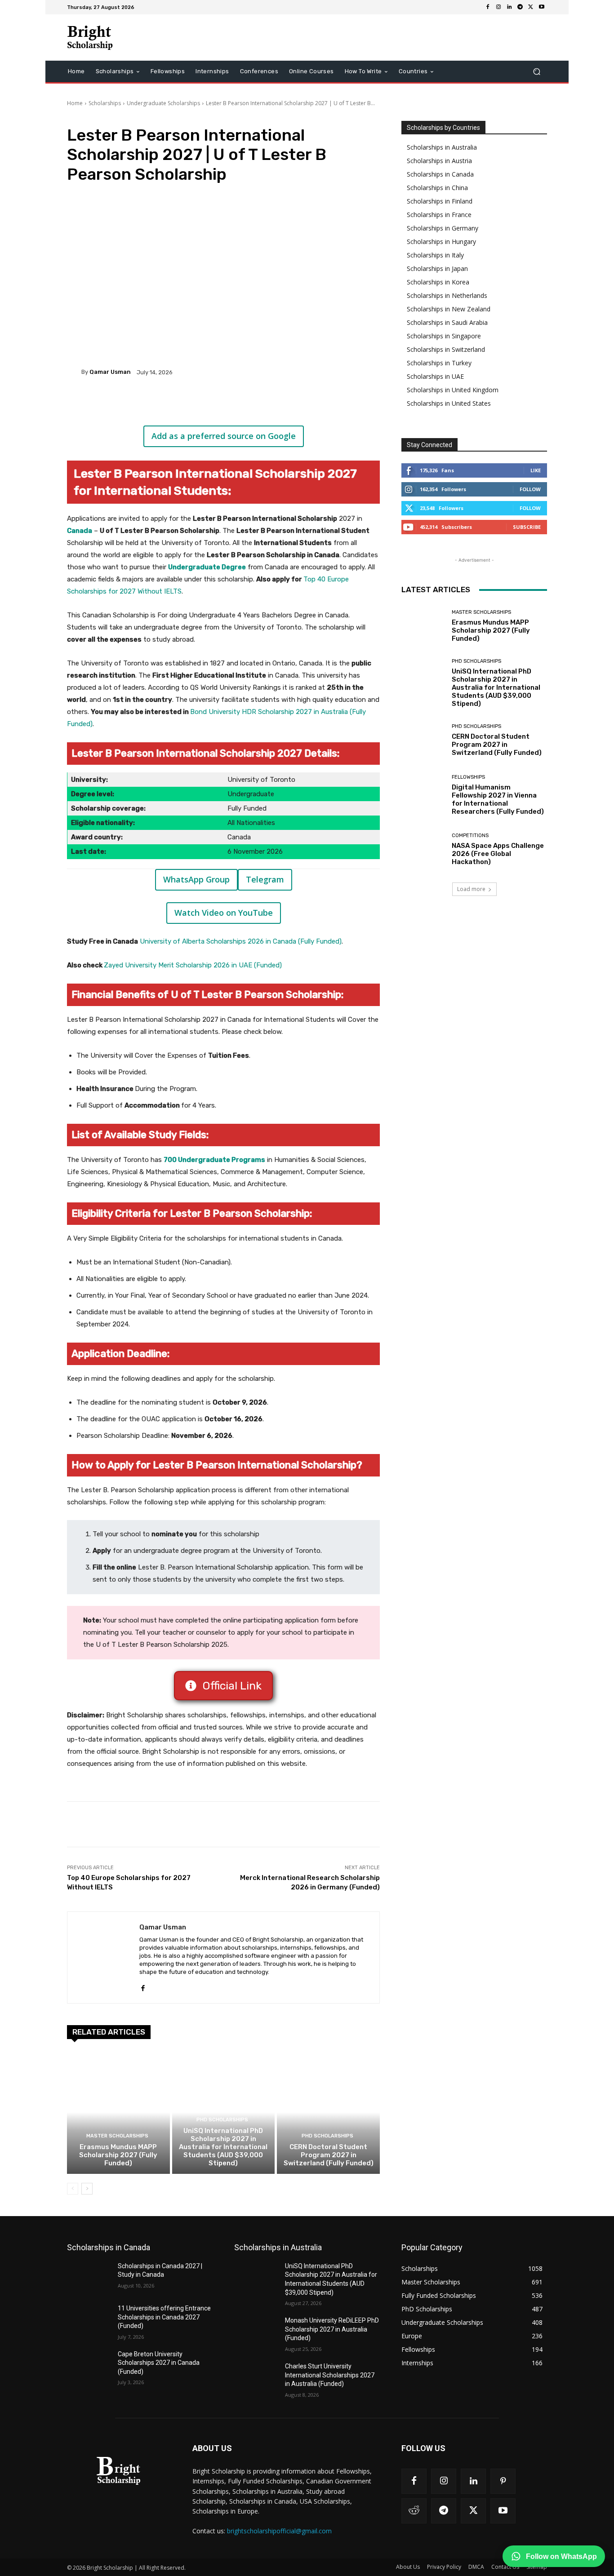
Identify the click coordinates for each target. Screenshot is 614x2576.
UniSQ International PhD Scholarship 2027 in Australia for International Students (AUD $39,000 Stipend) (223, 2147)
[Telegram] (520, 7)
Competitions (470, 836)
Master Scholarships (117, 2136)
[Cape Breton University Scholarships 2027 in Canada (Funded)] (89, 2365)
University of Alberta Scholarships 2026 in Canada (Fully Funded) (241, 941)
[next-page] (87, 2189)
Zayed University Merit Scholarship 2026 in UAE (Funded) (193, 965)
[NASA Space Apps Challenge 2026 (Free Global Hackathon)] (423, 849)
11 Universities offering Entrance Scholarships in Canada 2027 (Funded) (164, 2317)
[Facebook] (488, 7)
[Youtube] (542, 7)
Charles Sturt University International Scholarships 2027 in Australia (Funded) (330, 2375)
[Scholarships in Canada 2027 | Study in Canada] (89, 2277)
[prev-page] (73, 2189)
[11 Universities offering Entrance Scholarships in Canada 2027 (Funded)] (89, 2319)
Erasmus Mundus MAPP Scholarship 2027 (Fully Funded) (118, 2155)
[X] (531, 7)
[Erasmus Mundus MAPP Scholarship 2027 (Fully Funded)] (118, 2112)
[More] (215, 403)
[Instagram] (498, 7)
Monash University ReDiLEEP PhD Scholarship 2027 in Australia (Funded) (332, 2329)
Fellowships (468, 777)
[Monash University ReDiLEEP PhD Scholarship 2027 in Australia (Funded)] (256, 2332)
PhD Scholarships (222, 2120)
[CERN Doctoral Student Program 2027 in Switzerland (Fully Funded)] (328, 2112)
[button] (536, 72)
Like (536, 470)
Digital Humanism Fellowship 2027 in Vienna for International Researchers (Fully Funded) (498, 799)
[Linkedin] (509, 7)
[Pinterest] (173, 403)
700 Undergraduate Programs (214, 1160)
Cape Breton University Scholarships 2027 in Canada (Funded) (159, 2363)
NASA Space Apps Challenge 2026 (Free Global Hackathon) (498, 854)
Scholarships (105, 103)
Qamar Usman (110, 372)
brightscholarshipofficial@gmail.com (279, 2531)
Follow (530, 489)
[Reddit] (414, 2511)
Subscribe (527, 527)
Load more (471, 889)
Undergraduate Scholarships (163, 103)
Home (75, 103)
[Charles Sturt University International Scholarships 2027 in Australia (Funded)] (256, 2377)
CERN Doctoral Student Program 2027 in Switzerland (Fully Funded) (329, 2155)
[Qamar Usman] (74, 372)
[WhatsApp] (194, 403)
